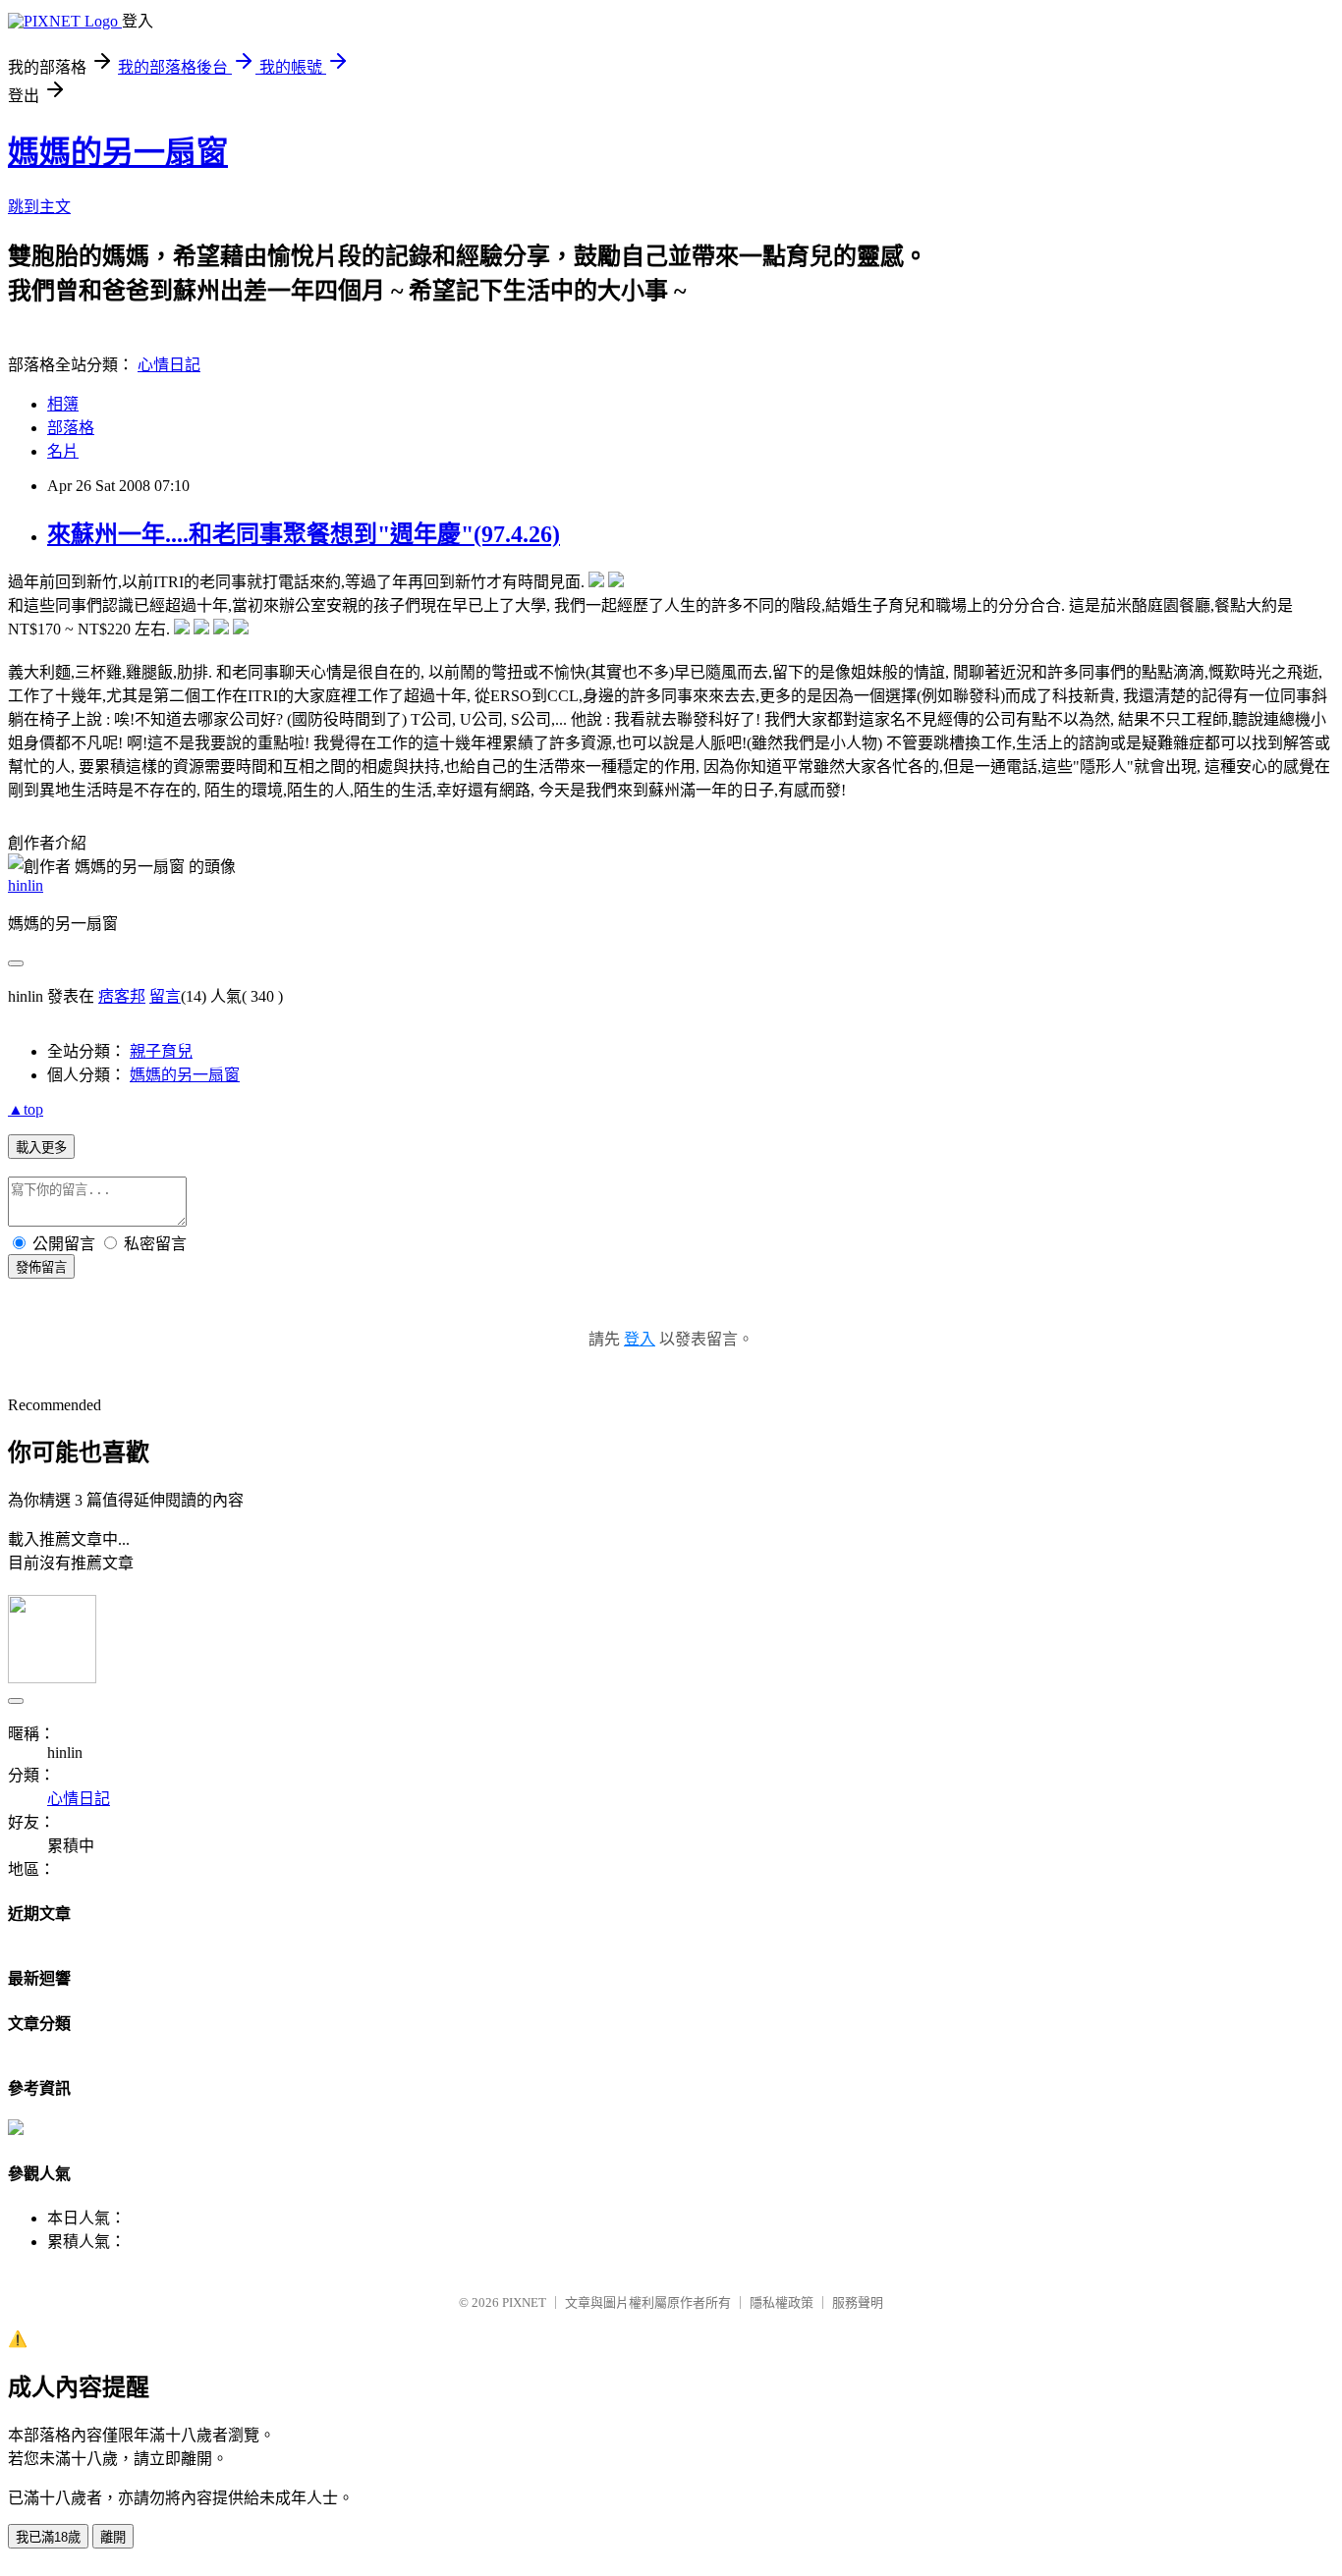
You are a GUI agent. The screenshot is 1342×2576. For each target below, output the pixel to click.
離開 (113, 2537)
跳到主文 (39, 207)
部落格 (71, 428)
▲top (26, 1109)
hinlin (26, 885)
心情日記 (169, 365)
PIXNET (524, 2302)
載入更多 (41, 1148)
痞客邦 (122, 996)
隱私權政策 (782, 2302)
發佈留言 (41, 1267)
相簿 (63, 404)
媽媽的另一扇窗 (118, 152)
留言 (165, 996)
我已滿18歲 (48, 2537)
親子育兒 (161, 1051)
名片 (63, 451)
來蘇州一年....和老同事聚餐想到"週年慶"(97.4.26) (304, 534)
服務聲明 (858, 2302)
